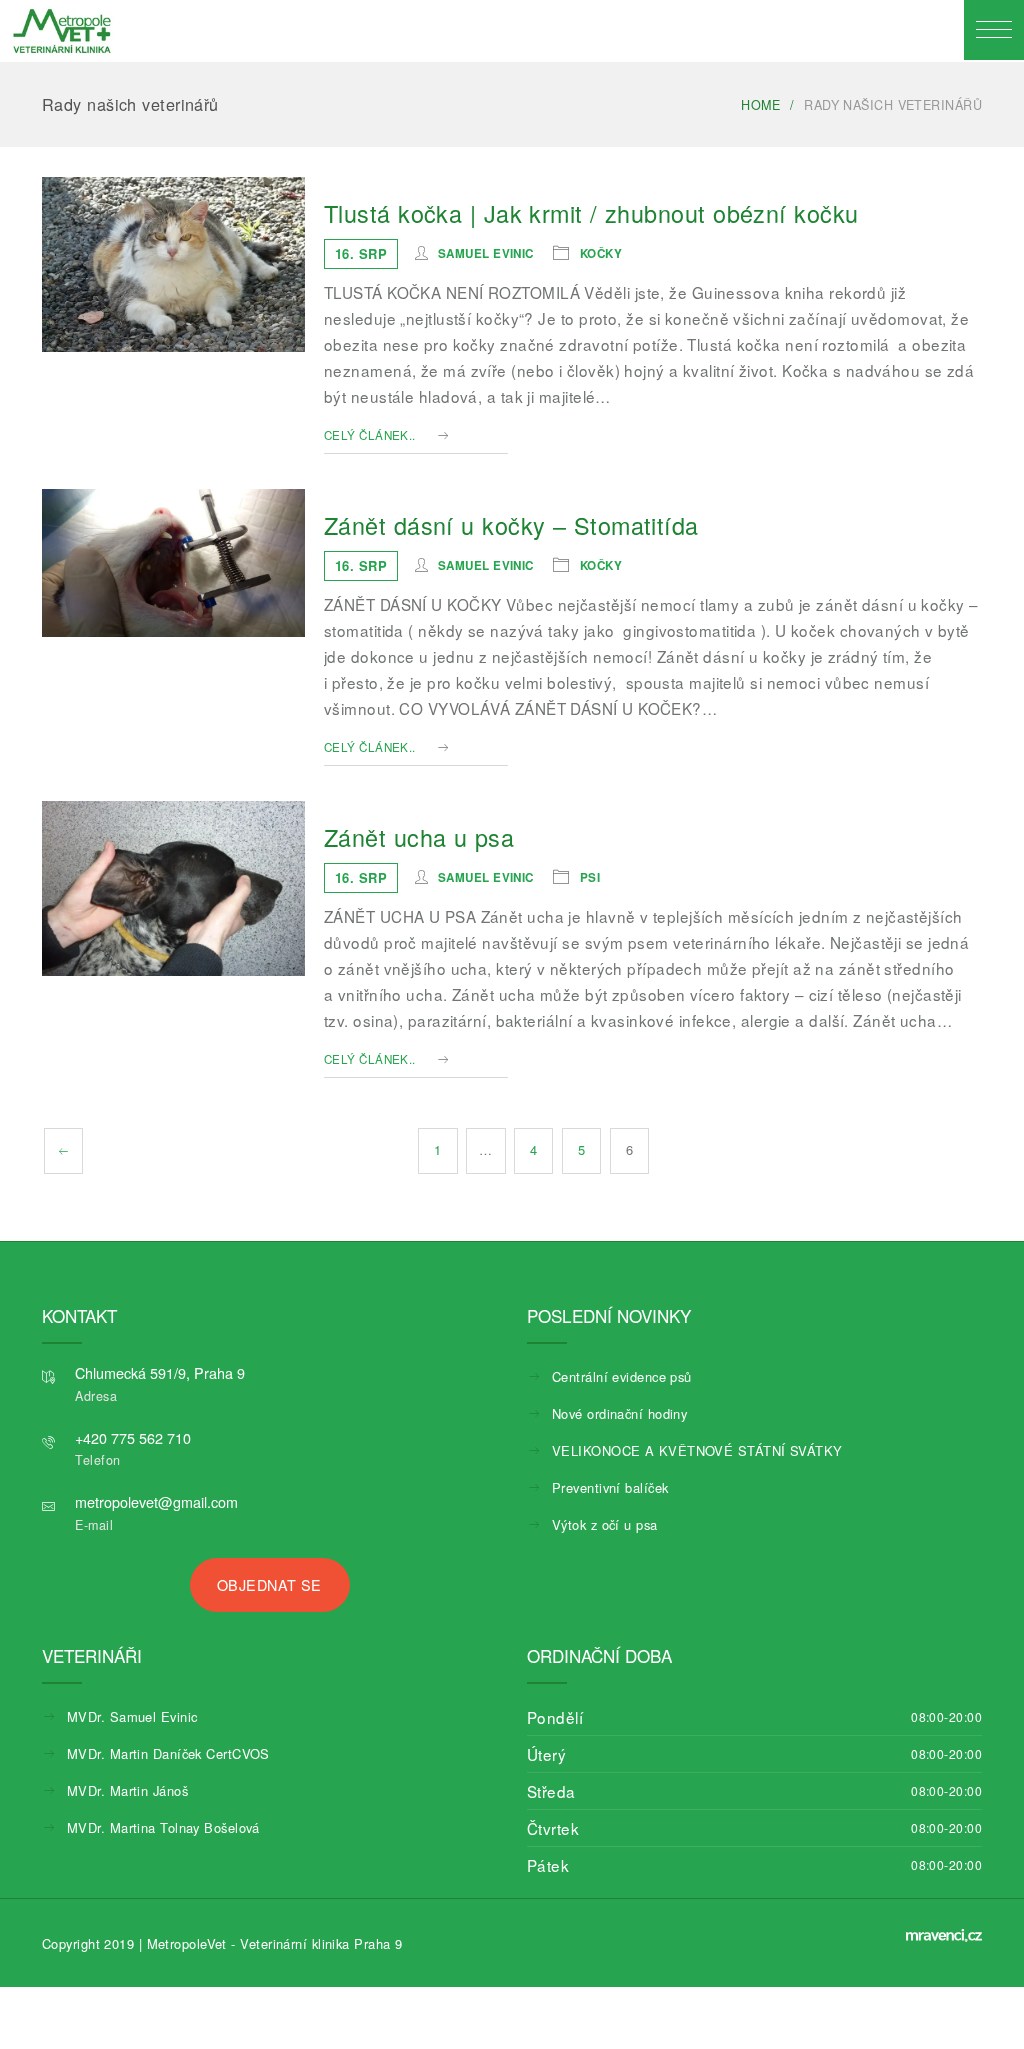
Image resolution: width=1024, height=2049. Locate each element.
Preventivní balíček (610, 1487)
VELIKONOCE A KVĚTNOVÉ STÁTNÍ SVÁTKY (697, 1450)
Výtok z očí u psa (605, 1524)
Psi (590, 877)
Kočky (601, 253)
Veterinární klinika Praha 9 (321, 1943)
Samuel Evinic (486, 253)
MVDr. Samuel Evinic (132, 1716)
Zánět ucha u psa (419, 837)
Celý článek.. (370, 435)
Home (760, 105)
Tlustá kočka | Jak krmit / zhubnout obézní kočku (591, 213)
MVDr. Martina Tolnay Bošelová (163, 1827)
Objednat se (269, 1584)
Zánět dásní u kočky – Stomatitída (511, 525)
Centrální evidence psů (622, 1376)
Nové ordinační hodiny (619, 1413)
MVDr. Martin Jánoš (127, 1790)
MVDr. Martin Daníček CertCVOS (168, 1753)
